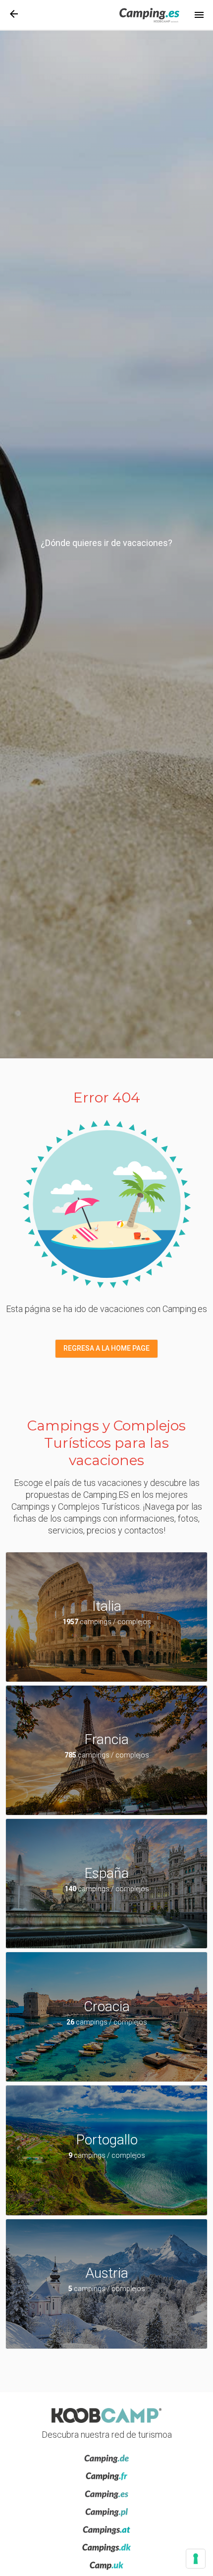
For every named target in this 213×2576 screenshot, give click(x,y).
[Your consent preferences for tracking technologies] (196, 2559)
